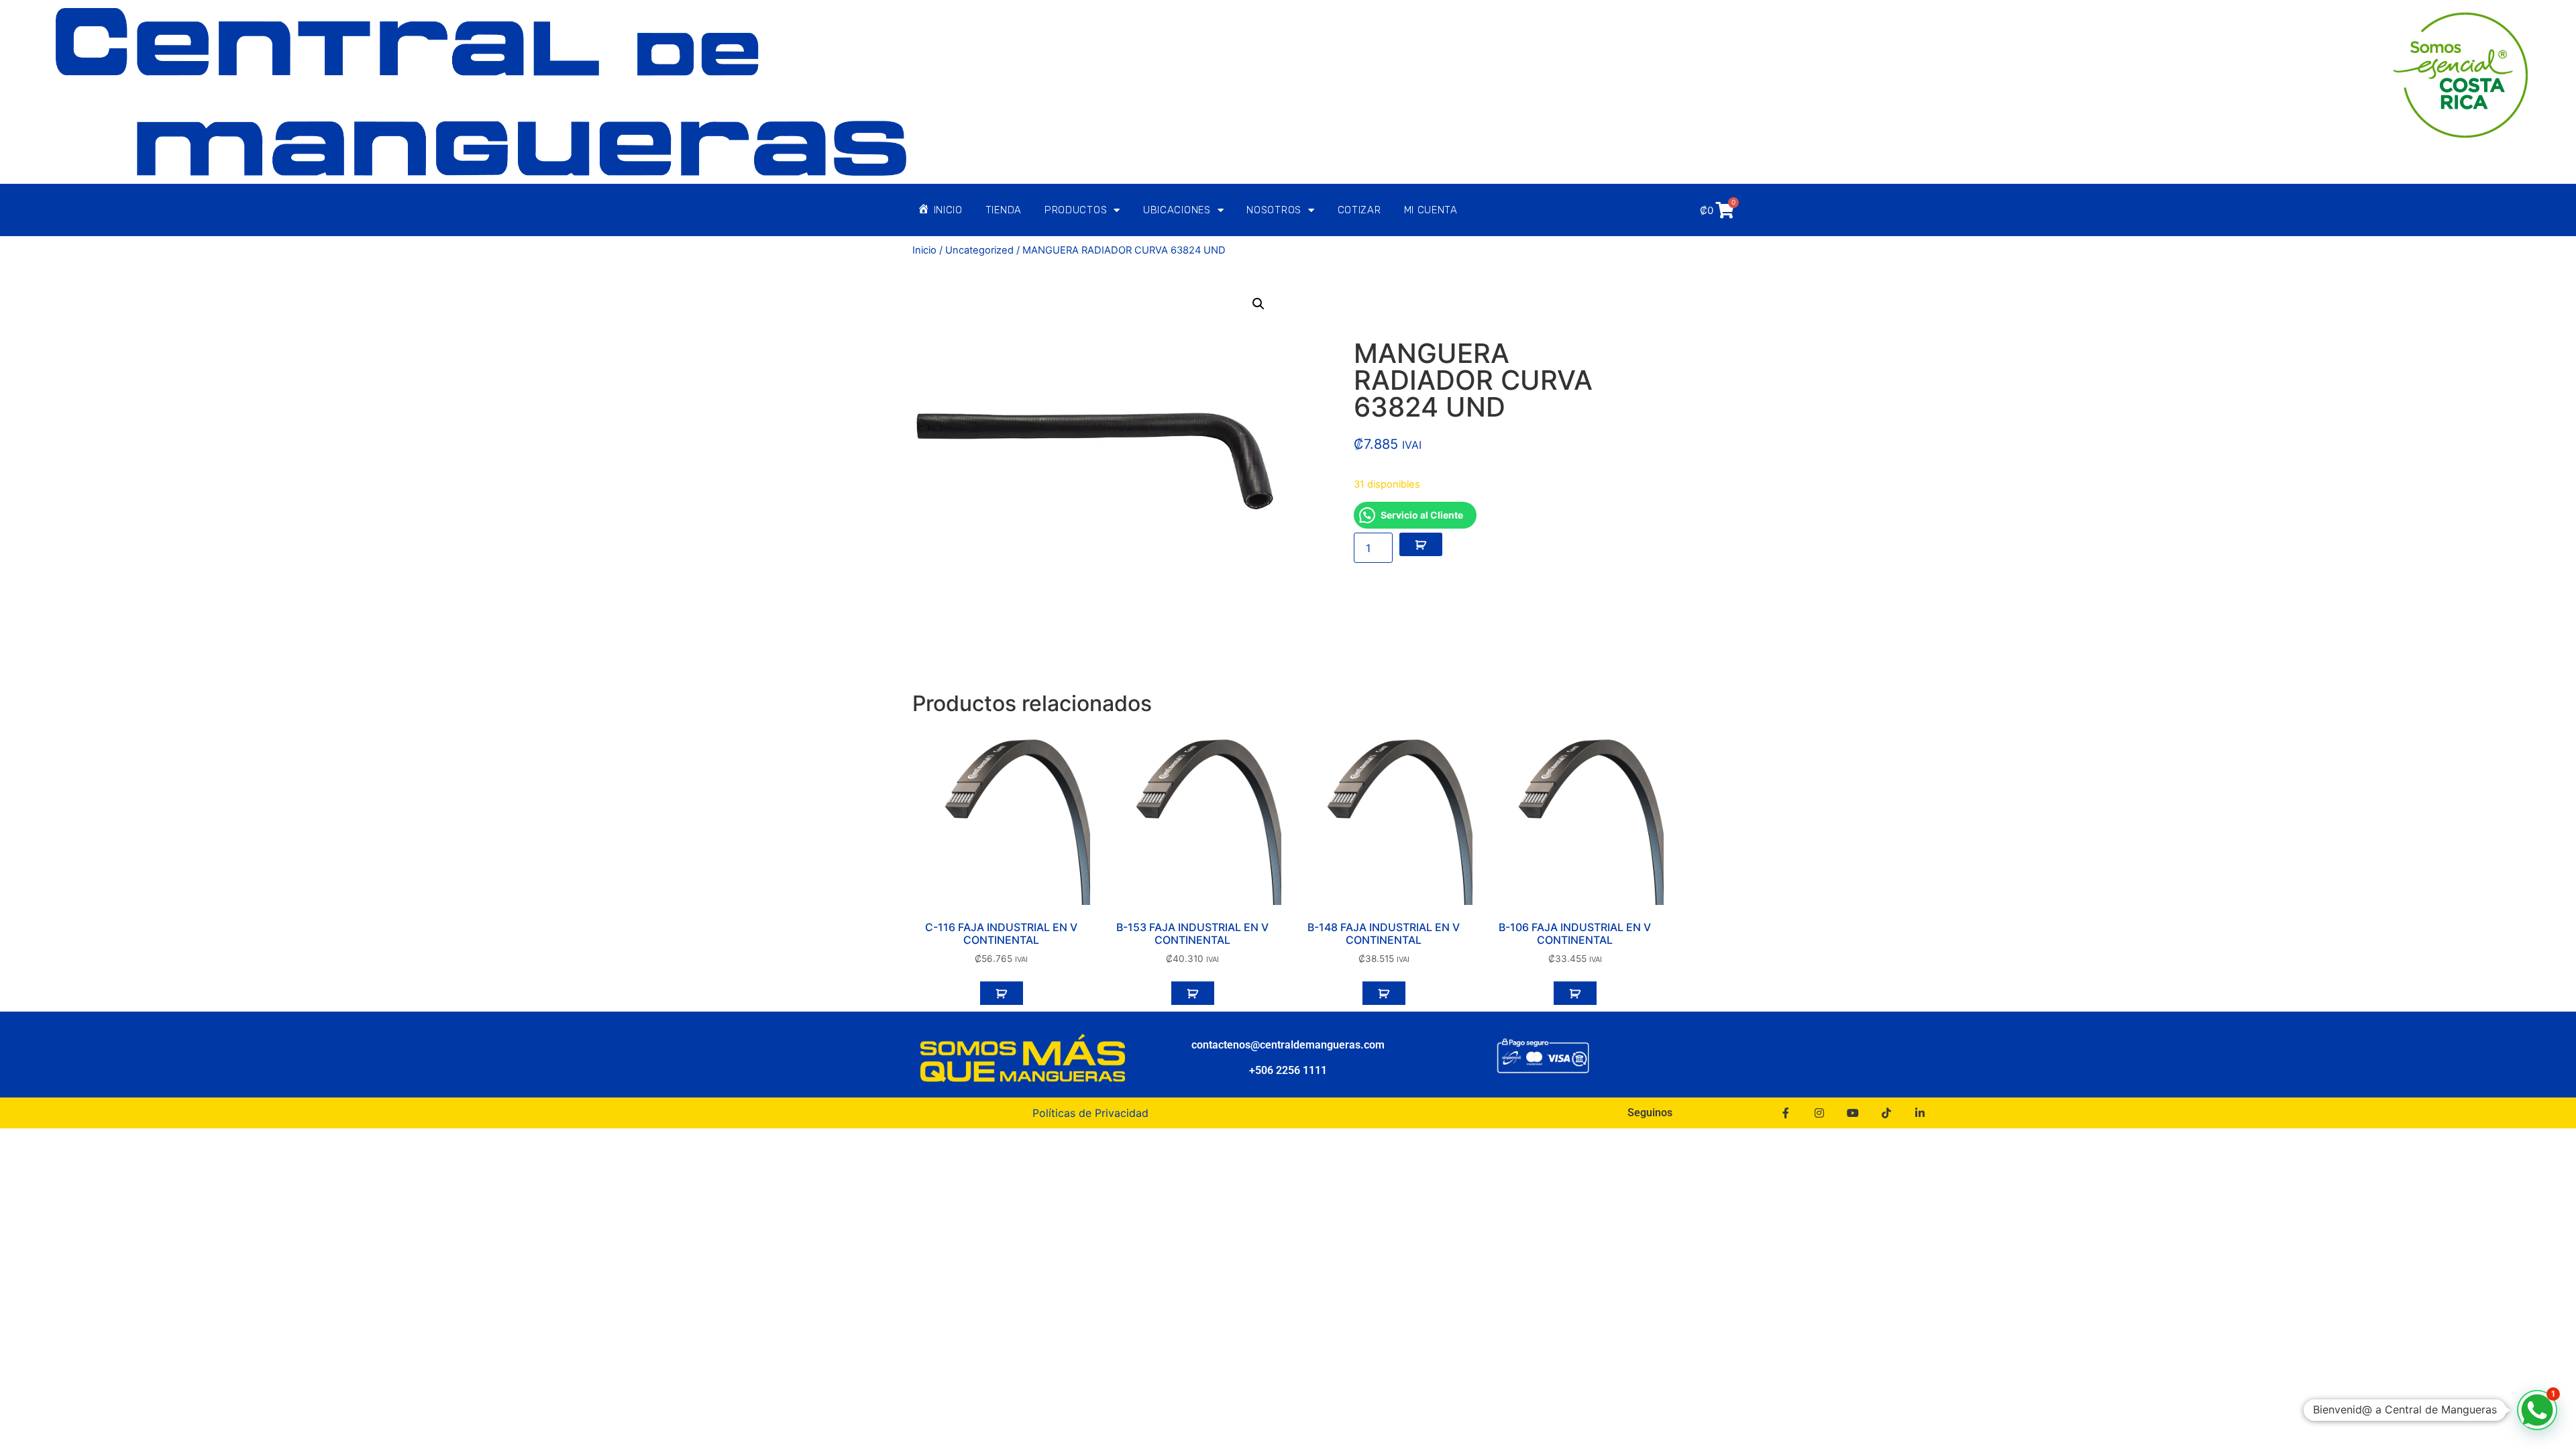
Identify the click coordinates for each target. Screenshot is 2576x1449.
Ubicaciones (1177, 210)
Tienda (1004, 210)
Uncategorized (979, 250)
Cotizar (1359, 210)
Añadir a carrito (1421, 545)
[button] (1258, 304)
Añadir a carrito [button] (1002, 994)
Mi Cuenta (1431, 210)
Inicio (924, 250)
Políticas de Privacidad (1090, 1113)
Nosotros (1274, 210)
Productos (1076, 210)
